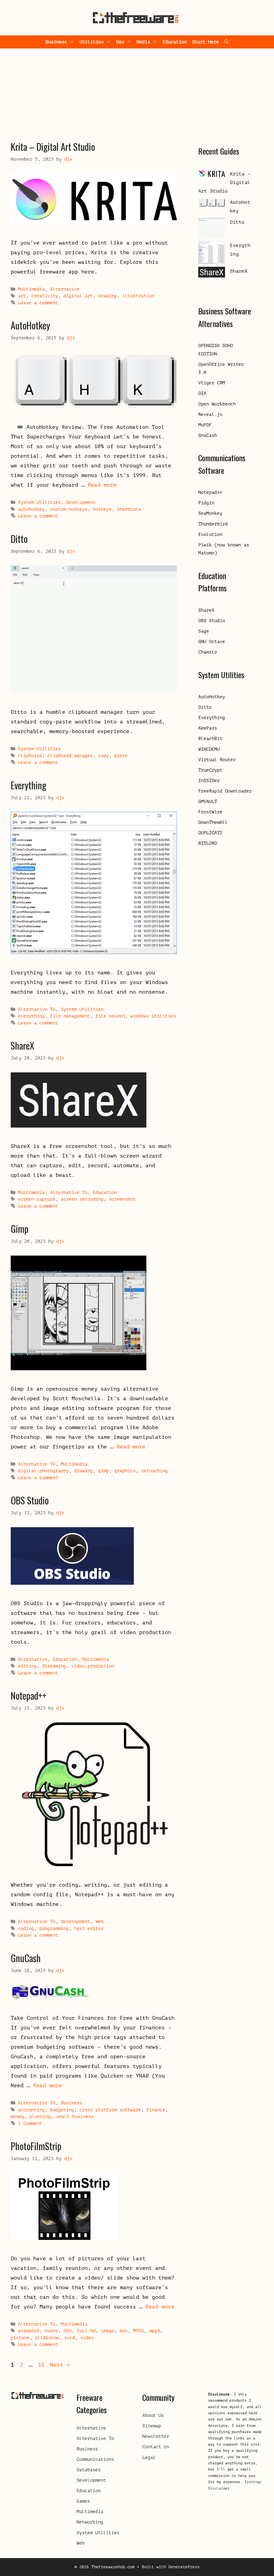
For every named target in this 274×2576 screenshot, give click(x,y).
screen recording (82, 1199)
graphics (125, 1471)
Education (175, 42)
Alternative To (37, 1009)
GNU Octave (212, 642)
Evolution (210, 534)
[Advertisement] (137, 89)
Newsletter (156, 2436)
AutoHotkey (30, 325)
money (17, 2117)
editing (27, 1666)
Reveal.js (210, 414)
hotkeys (102, 509)
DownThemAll (213, 822)
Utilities (92, 42)
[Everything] (212, 254)
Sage (204, 631)
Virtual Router (217, 760)
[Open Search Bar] (227, 42)
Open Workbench (217, 404)
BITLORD (208, 843)
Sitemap (152, 2426)
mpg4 (154, 2331)
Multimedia (31, 289)
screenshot (122, 1199)
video (87, 2338)
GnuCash (26, 1958)
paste (121, 756)
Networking (90, 2522)
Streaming (54, 1666)
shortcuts (129, 509)
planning (40, 2117)
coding (26, 1929)
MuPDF (205, 425)
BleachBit (210, 739)
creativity (45, 296)
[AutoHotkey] (212, 204)
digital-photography (43, 1471)
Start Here (205, 42)
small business (75, 2117)
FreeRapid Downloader (225, 791)
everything (31, 1016)
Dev (120, 42)
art (22, 296)
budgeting (62, 2110)
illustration (138, 296)
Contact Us (156, 2447)
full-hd (86, 2331)
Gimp (20, 1229)
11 (42, 2365)
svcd (70, 2338)
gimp (104, 1471)
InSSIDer (209, 781)
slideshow (47, 2338)
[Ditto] (212, 229)
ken (124, 2331)
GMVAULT (208, 801)
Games (83, 2501)
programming (54, 1929)
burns (51, 2331)
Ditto (19, 539)
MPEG (138, 2331)
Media (143, 42)
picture (20, 2338)
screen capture (37, 1199)
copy (104, 756)
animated (29, 2331)
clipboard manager (70, 756)
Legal (149, 2457)
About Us (153, 2415)
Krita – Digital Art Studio (53, 147)
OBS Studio (30, 1500)
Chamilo (208, 652)
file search (110, 1016)
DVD (67, 2331)
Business (56, 42)
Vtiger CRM (212, 383)
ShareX (22, 1045)
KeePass (208, 728)
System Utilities (39, 502)
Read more (102, 485)
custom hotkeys (69, 509)
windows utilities (153, 1016)
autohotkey (31, 509)
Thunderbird (213, 524)
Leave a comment (38, 303)
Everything (28, 785)
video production (93, 1666)
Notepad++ (28, 1695)
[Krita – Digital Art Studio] (212, 175)
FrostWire (210, 812)
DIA (202, 393)
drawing (108, 296)
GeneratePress (184, 2567)
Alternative (65, 289)
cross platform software (110, 2110)
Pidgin (206, 503)
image (108, 2331)
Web (100, 1922)
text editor (89, 1929)
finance (156, 2110)
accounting (31, 2110)
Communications (95, 2459)
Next (60, 2365)
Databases (89, 2470)
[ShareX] (212, 274)
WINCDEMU (209, 749)
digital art (78, 296)
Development (81, 502)
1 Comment (30, 2123)
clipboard (30, 756)
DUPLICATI (210, 833)
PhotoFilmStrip (36, 2146)
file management (70, 1016)
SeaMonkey (210, 513)
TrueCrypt (210, 770)
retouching (154, 1471)
